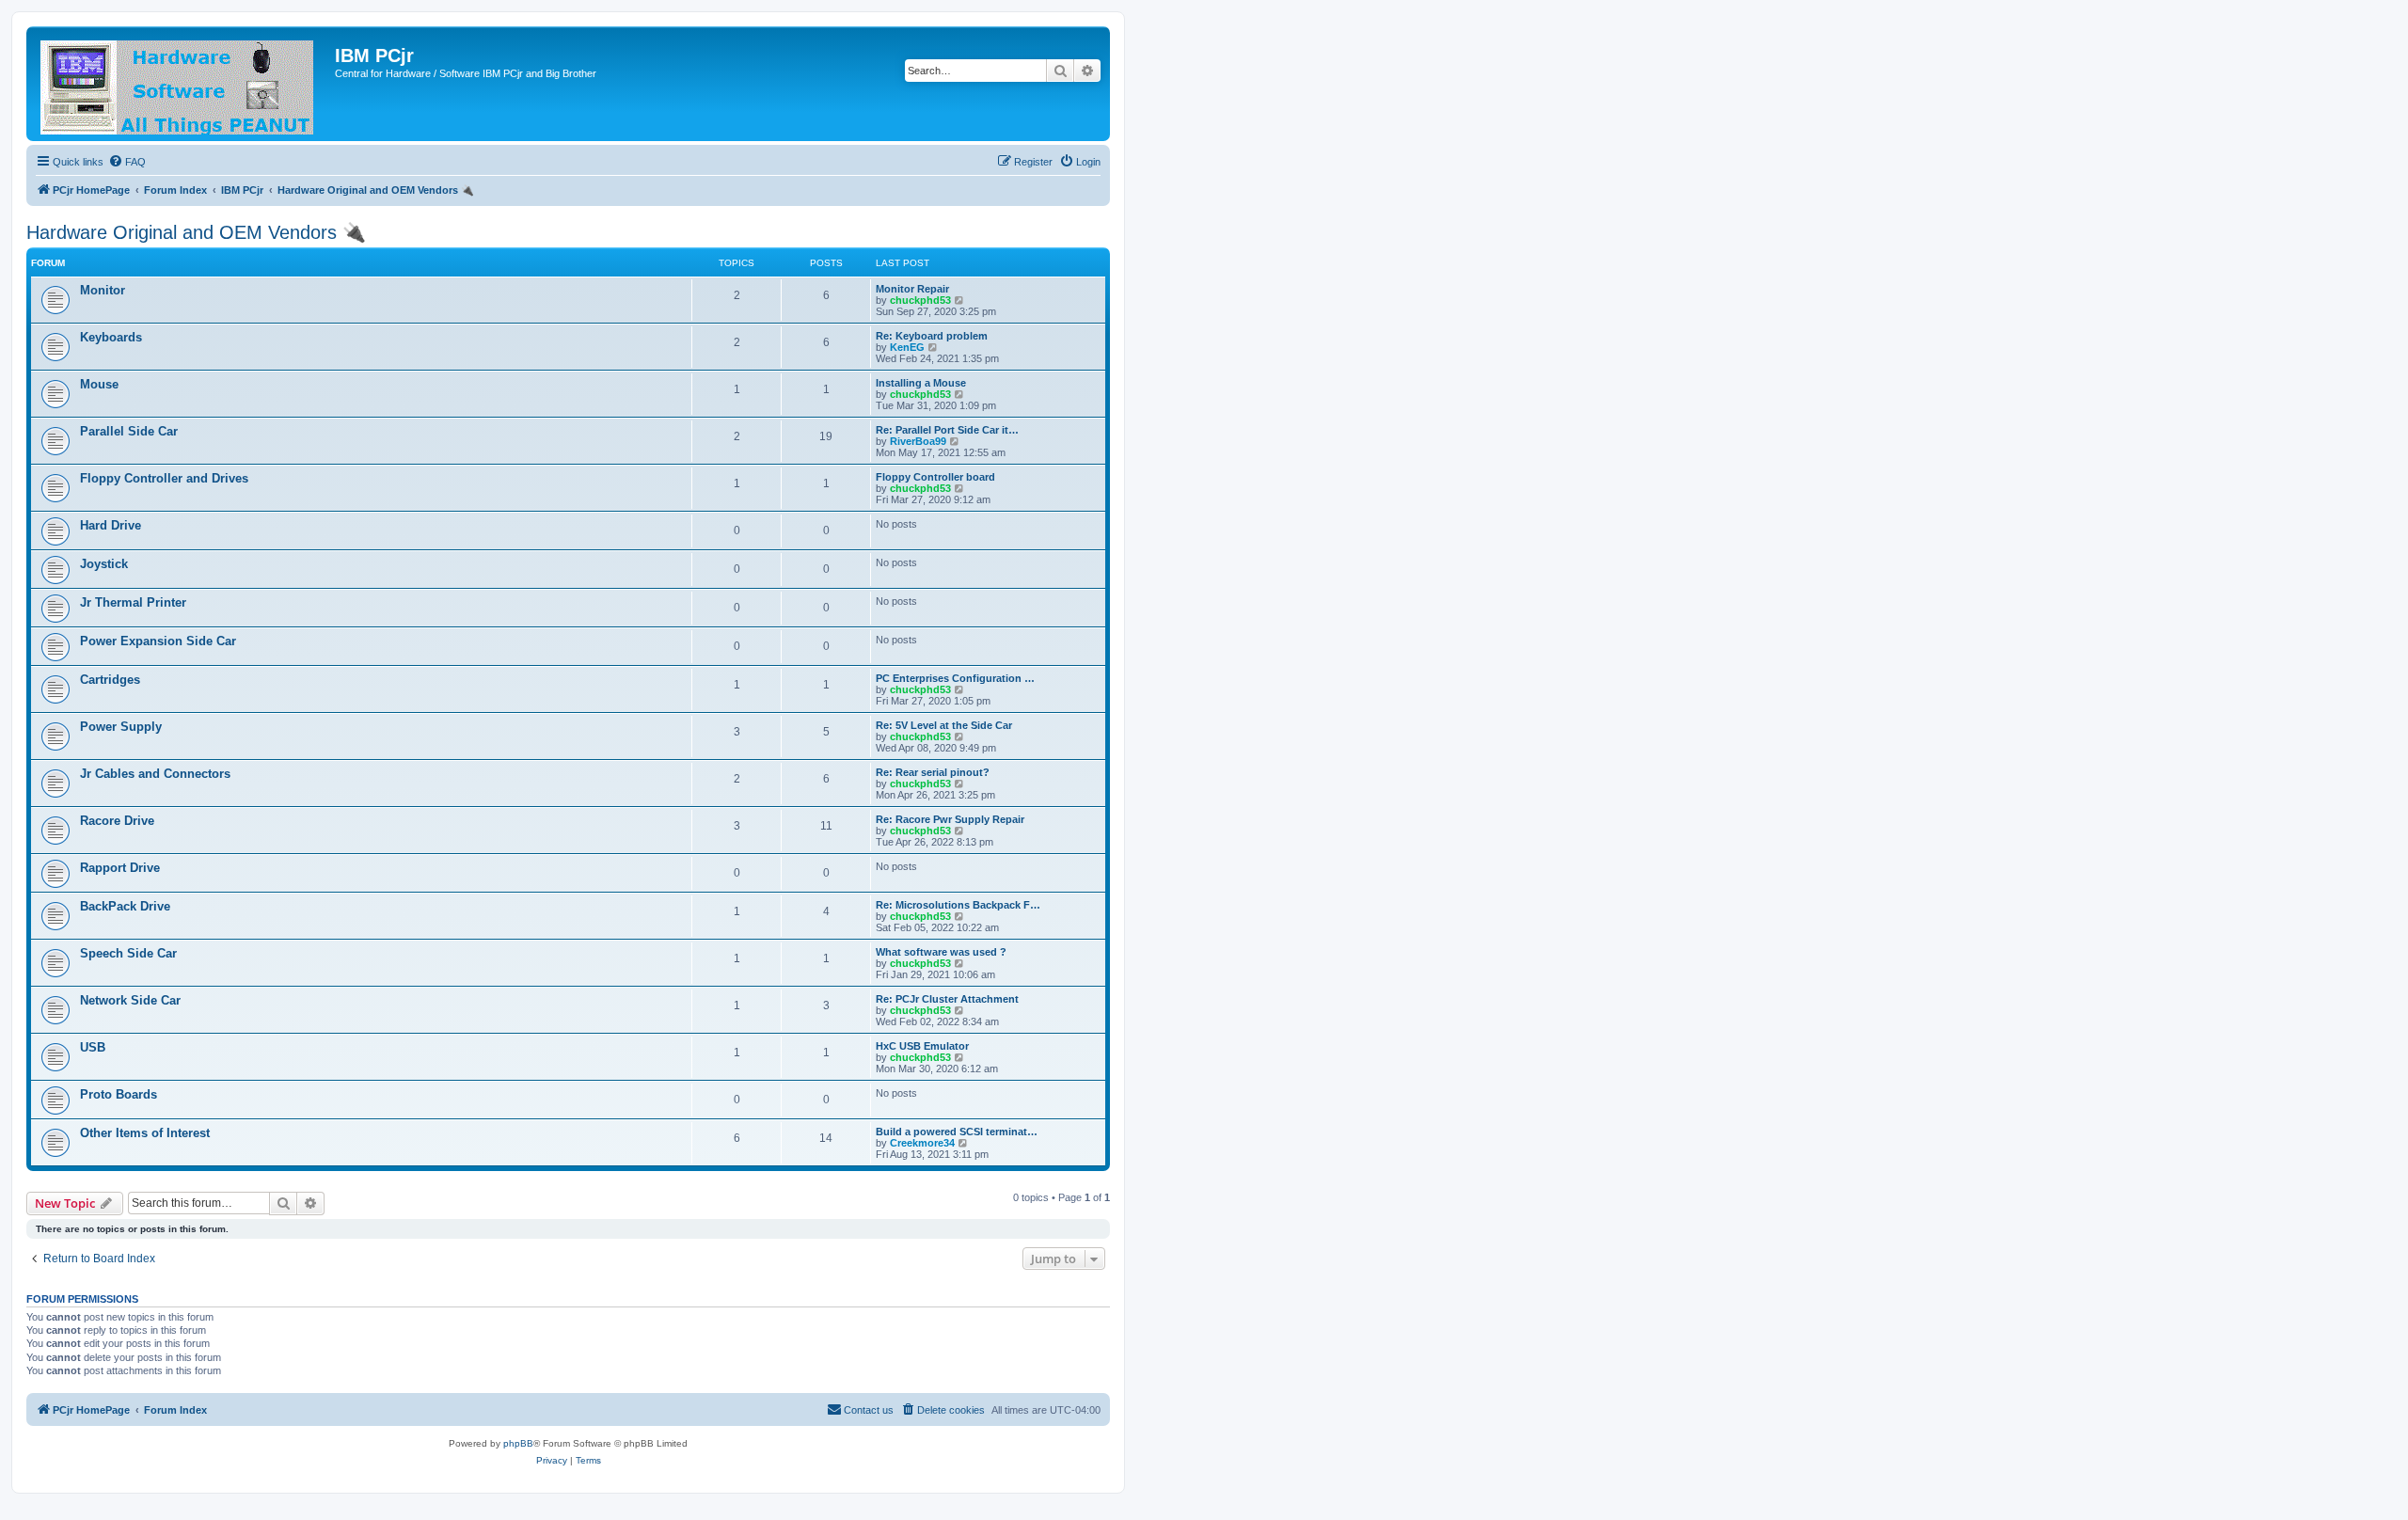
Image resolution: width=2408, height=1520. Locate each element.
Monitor (103, 290)
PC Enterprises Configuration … (955, 678)
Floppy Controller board (935, 477)
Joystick (104, 564)
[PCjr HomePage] (183, 84)
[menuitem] (127, 162)
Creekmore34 (922, 1143)
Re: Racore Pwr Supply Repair (950, 819)
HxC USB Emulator (922, 1046)
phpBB (518, 1443)
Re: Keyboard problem (932, 336)
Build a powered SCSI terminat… (957, 1132)
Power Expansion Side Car (158, 641)
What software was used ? (941, 952)
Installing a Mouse (921, 383)
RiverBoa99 (918, 441)
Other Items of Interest (145, 1133)
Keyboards (111, 337)
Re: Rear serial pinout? (933, 772)
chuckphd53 (920, 300)
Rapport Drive (120, 868)
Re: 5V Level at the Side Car (944, 725)
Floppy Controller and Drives (164, 478)
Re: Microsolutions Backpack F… (958, 905)
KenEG (907, 347)
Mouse (99, 384)
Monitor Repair (912, 289)
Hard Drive (111, 525)
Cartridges (110, 680)
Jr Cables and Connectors (155, 774)
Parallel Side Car (129, 431)
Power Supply (121, 727)
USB (93, 1047)
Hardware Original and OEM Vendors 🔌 (196, 232)
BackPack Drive (125, 906)
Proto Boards (119, 1094)
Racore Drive (117, 821)
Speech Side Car (128, 953)
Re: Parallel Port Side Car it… (947, 430)
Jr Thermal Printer (133, 602)
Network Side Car (130, 1000)
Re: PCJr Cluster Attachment (947, 999)
